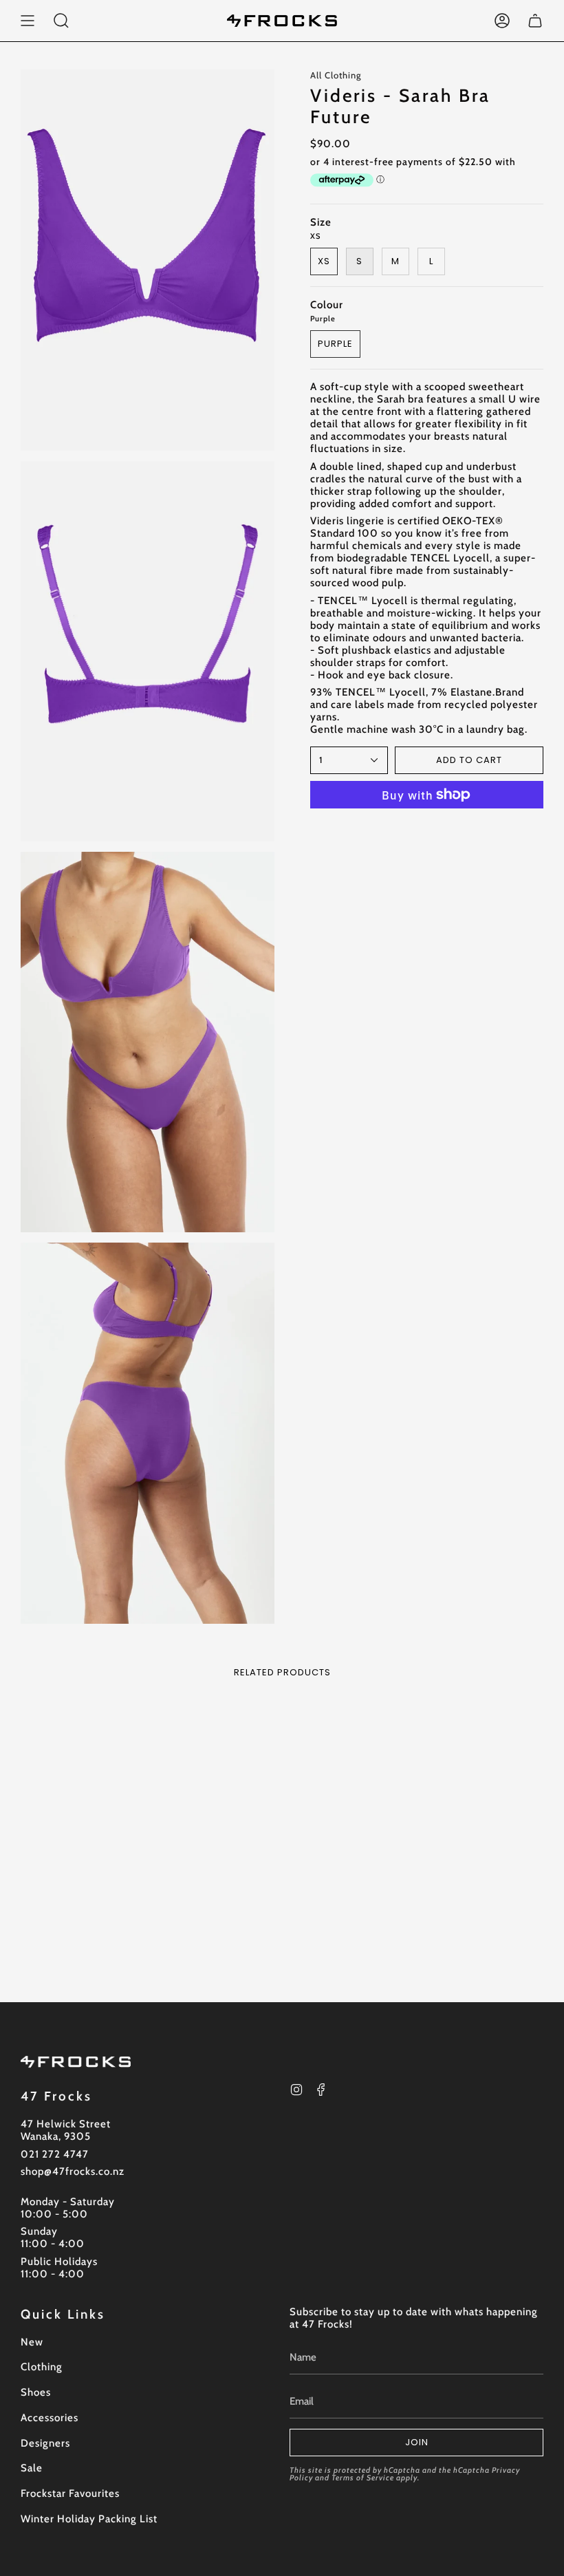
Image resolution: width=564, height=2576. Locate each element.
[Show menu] (28, 21)
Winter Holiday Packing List (89, 2519)
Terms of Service (363, 2478)
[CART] (535, 21)
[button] (61, 21)
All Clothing (336, 75)
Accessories (50, 2418)
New (32, 2342)
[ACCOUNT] (502, 21)
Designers (45, 2443)
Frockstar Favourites (70, 2493)
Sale (32, 2468)
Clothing (42, 2367)
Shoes (36, 2392)
